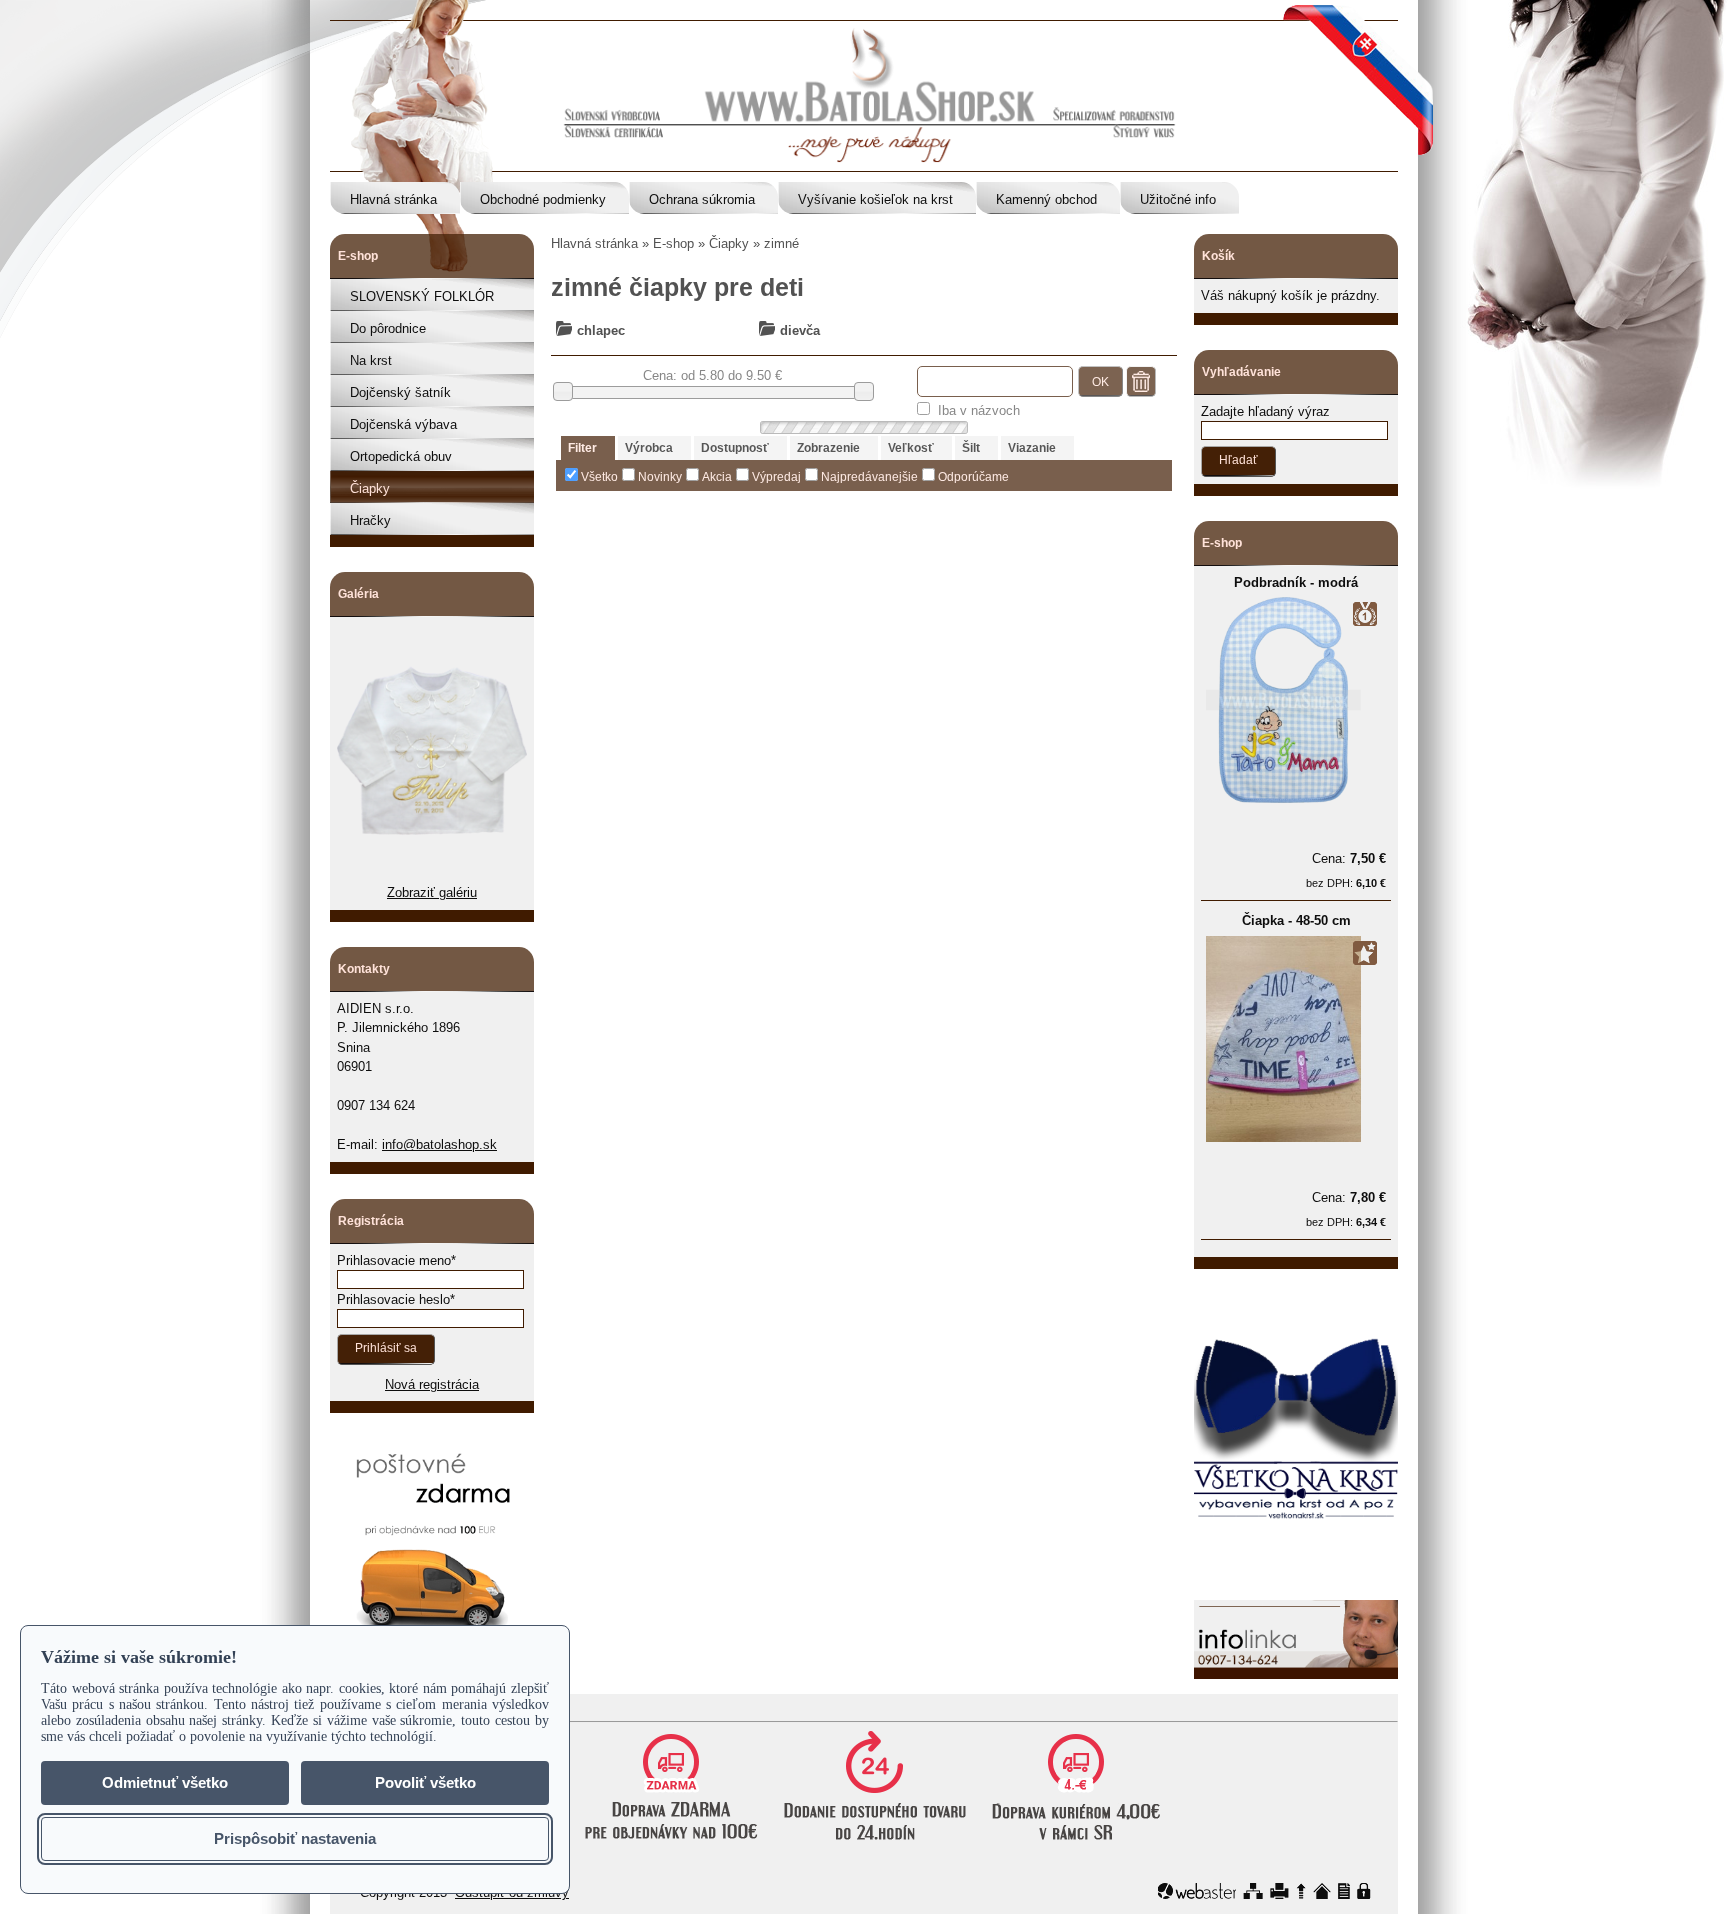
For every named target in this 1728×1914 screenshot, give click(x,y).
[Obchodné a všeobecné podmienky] (1344, 1891)
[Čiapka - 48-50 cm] (1283, 1137)
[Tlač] (1279, 1891)
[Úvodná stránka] (1322, 1891)
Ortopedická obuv (401, 456)
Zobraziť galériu (432, 892)
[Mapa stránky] (1253, 1891)
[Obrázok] (432, 873)
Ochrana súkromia (702, 199)
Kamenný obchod (1046, 199)
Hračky (370, 520)
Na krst (371, 360)
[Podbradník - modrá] (1283, 798)
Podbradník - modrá (1296, 582)
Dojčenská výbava (403, 424)
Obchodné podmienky (543, 199)
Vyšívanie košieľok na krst (875, 199)
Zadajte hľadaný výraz (1265, 411)
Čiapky (370, 488)
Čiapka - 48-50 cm (1296, 920)
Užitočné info (1178, 199)
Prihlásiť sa (386, 1348)
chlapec (601, 330)
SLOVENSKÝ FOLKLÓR (422, 296)
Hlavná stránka (393, 199)
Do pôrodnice (388, 328)
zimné (781, 243)
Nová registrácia (432, 1384)
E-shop (673, 243)
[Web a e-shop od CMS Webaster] (1197, 1891)
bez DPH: (1346, 883)
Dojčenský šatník (400, 392)
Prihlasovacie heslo (393, 1299)
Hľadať (1238, 460)
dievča (800, 330)
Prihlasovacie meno (394, 1260)
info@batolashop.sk (439, 1144)
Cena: (1349, 858)
